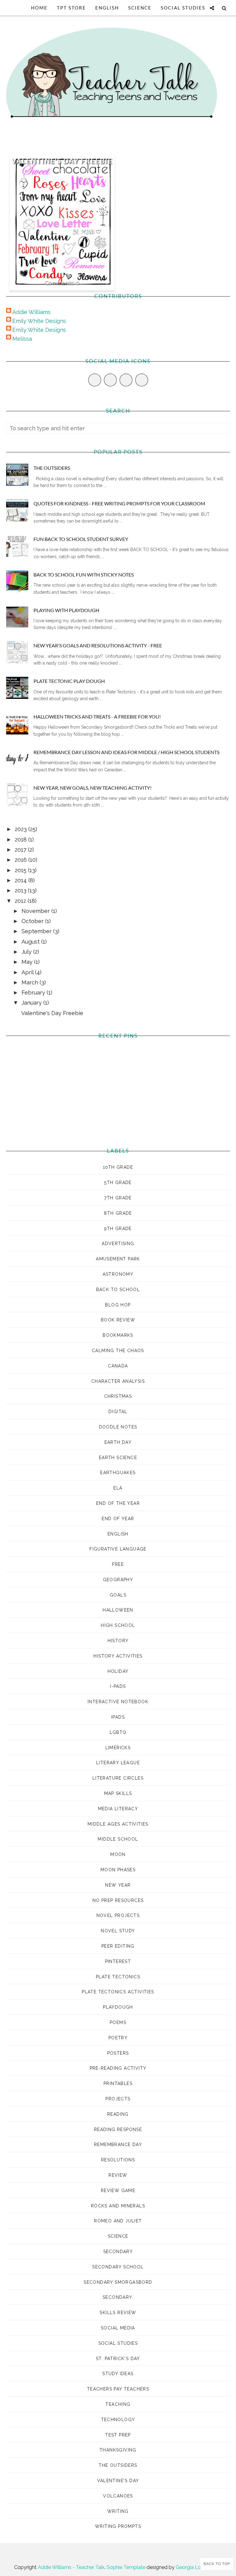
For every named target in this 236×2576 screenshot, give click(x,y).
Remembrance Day (118, 2145)
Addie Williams (31, 312)
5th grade (118, 1183)
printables (118, 2083)
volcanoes (118, 2496)
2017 (21, 850)
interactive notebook (118, 1702)
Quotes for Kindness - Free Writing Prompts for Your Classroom (119, 503)
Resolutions (118, 2160)
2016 (22, 860)
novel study (118, 1931)
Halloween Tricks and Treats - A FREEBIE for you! (97, 717)
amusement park (118, 1259)
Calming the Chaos (118, 1351)
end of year (118, 1519)
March (31, 982)
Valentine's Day (118, 2481)
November (36, 911)
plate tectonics (118, 1977)
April (28, 972)
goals (118, 1595)
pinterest (118, 1961)
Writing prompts (118, 2526)
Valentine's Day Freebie (62, 161)
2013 (21, 890)
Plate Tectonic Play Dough (69, 681)
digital (118, 1412)
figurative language (118, 1549)
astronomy (118, 1274)
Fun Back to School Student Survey (81, 539)
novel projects (118, 1915)
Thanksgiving (118, 2450)
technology (118, 2420)
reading (118, 2114)
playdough (118, 2007)
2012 (21, 901)
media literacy (118, 1809)
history (118, 1641)
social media (118, 2328)
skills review (118, 2313)
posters (118, 2053)
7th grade (118, 1198)
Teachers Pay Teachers (118, 2389)
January (32, 1003)
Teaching (118, 2404)
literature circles (118, 1778)
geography (118, 1580)
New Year (118, 1885)
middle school (118, 1839)
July (27, 952)
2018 (22, 839)
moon (118, 1854)
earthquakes (118, 1473)
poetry (118, 2038)
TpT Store (71, 8)
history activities (118, 1656)
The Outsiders (52, 468)
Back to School (118, 1290)
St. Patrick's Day (118, 2359)
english (118, 1534)
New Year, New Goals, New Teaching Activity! (92, 788)
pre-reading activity (118, 2068)
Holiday (118, 1671)
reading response (118, 2129)
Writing (118, 2511)
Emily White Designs (39, 321)
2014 (22, 880)
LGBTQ (118, 1732)
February (34, 993)
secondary (118, 2252)
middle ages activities (118, 1824)
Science (140, 8)
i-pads (118, 1686)
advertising (118, 1244)
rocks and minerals (118, 2206)
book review (118, 1320)
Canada (118, 1366)
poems (118, 2022)
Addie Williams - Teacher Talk (71, 2567)
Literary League (118, 1763)
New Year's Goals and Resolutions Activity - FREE (98, 645)
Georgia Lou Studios (199, 2567)
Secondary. (118, 2297)
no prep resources (118, 1900)
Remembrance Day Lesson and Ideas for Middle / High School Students (126, 752)
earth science (118, 1458)
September (37, 931)
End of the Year (118, 1503)
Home (39, 8)
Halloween (118, 1610)
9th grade (118, 1229)
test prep (118, 2435)
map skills (118, 1793)
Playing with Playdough (66, 610)
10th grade (118, 1167)
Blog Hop (118, 1305)
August (31, 942)
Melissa (22, 339)
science (118, 2236)
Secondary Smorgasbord (118, 2282)
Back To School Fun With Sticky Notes (84, 575)
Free (118, 1564)
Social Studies (183, 8)
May (28, 962)
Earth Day (118, 1442)
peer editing (118, 1946)
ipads (118, 1717)
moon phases (118, 1870)
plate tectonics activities (118, 1992)
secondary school (118, 2267)
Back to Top (217, 2564)
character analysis (118, 1381)
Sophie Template (126, 2567)
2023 (22, 829)
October (33, 921)
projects (118, 2099)
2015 (21, 870)
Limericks (118, 1748)
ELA (118, 1488)
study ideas (118, 2374)
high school (118, 1625)
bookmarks (118, 1335)
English (107, 8)
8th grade (118, 1213)
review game (118, 2191)
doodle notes (118, 1427)
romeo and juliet (118, 2221)
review (118, 2175)
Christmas (118, 1396)
